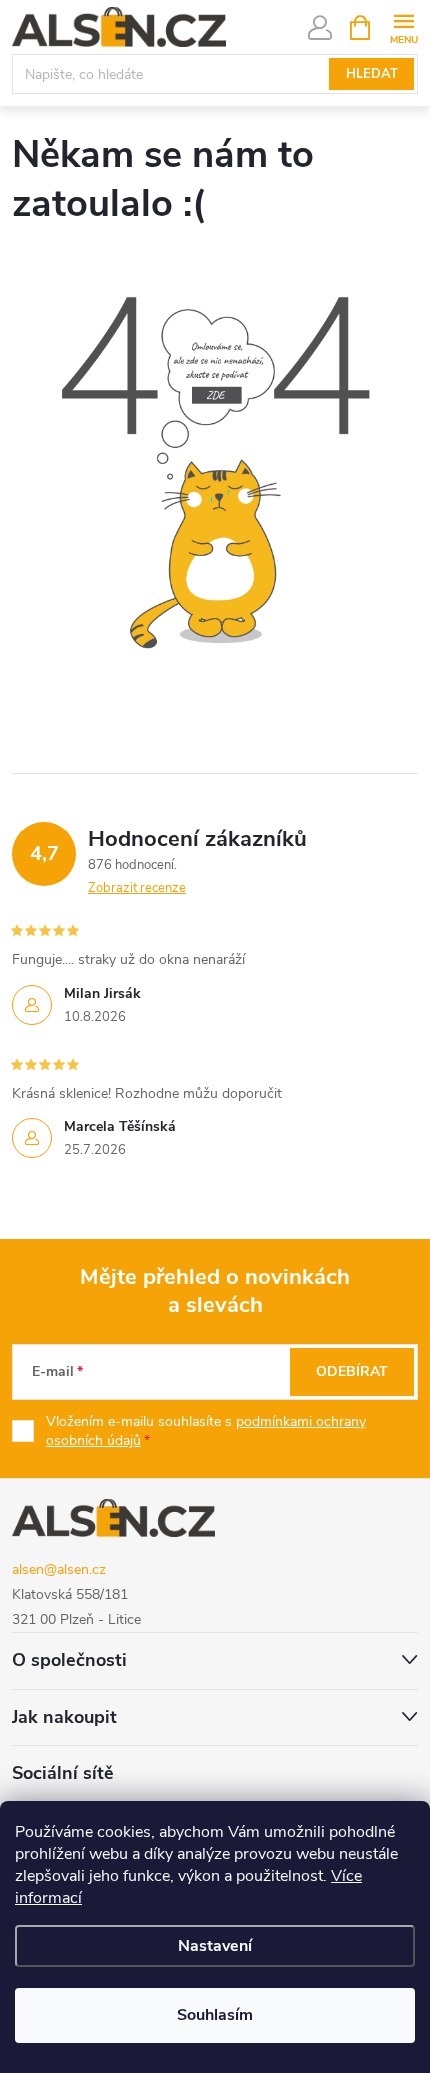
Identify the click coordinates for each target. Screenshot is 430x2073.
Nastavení (215, 1946)
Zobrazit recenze (137, 888)
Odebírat (352, 1371)
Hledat (372, 74)
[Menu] (403, 26)
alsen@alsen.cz (59, 1569)
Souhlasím (215, 2015)
